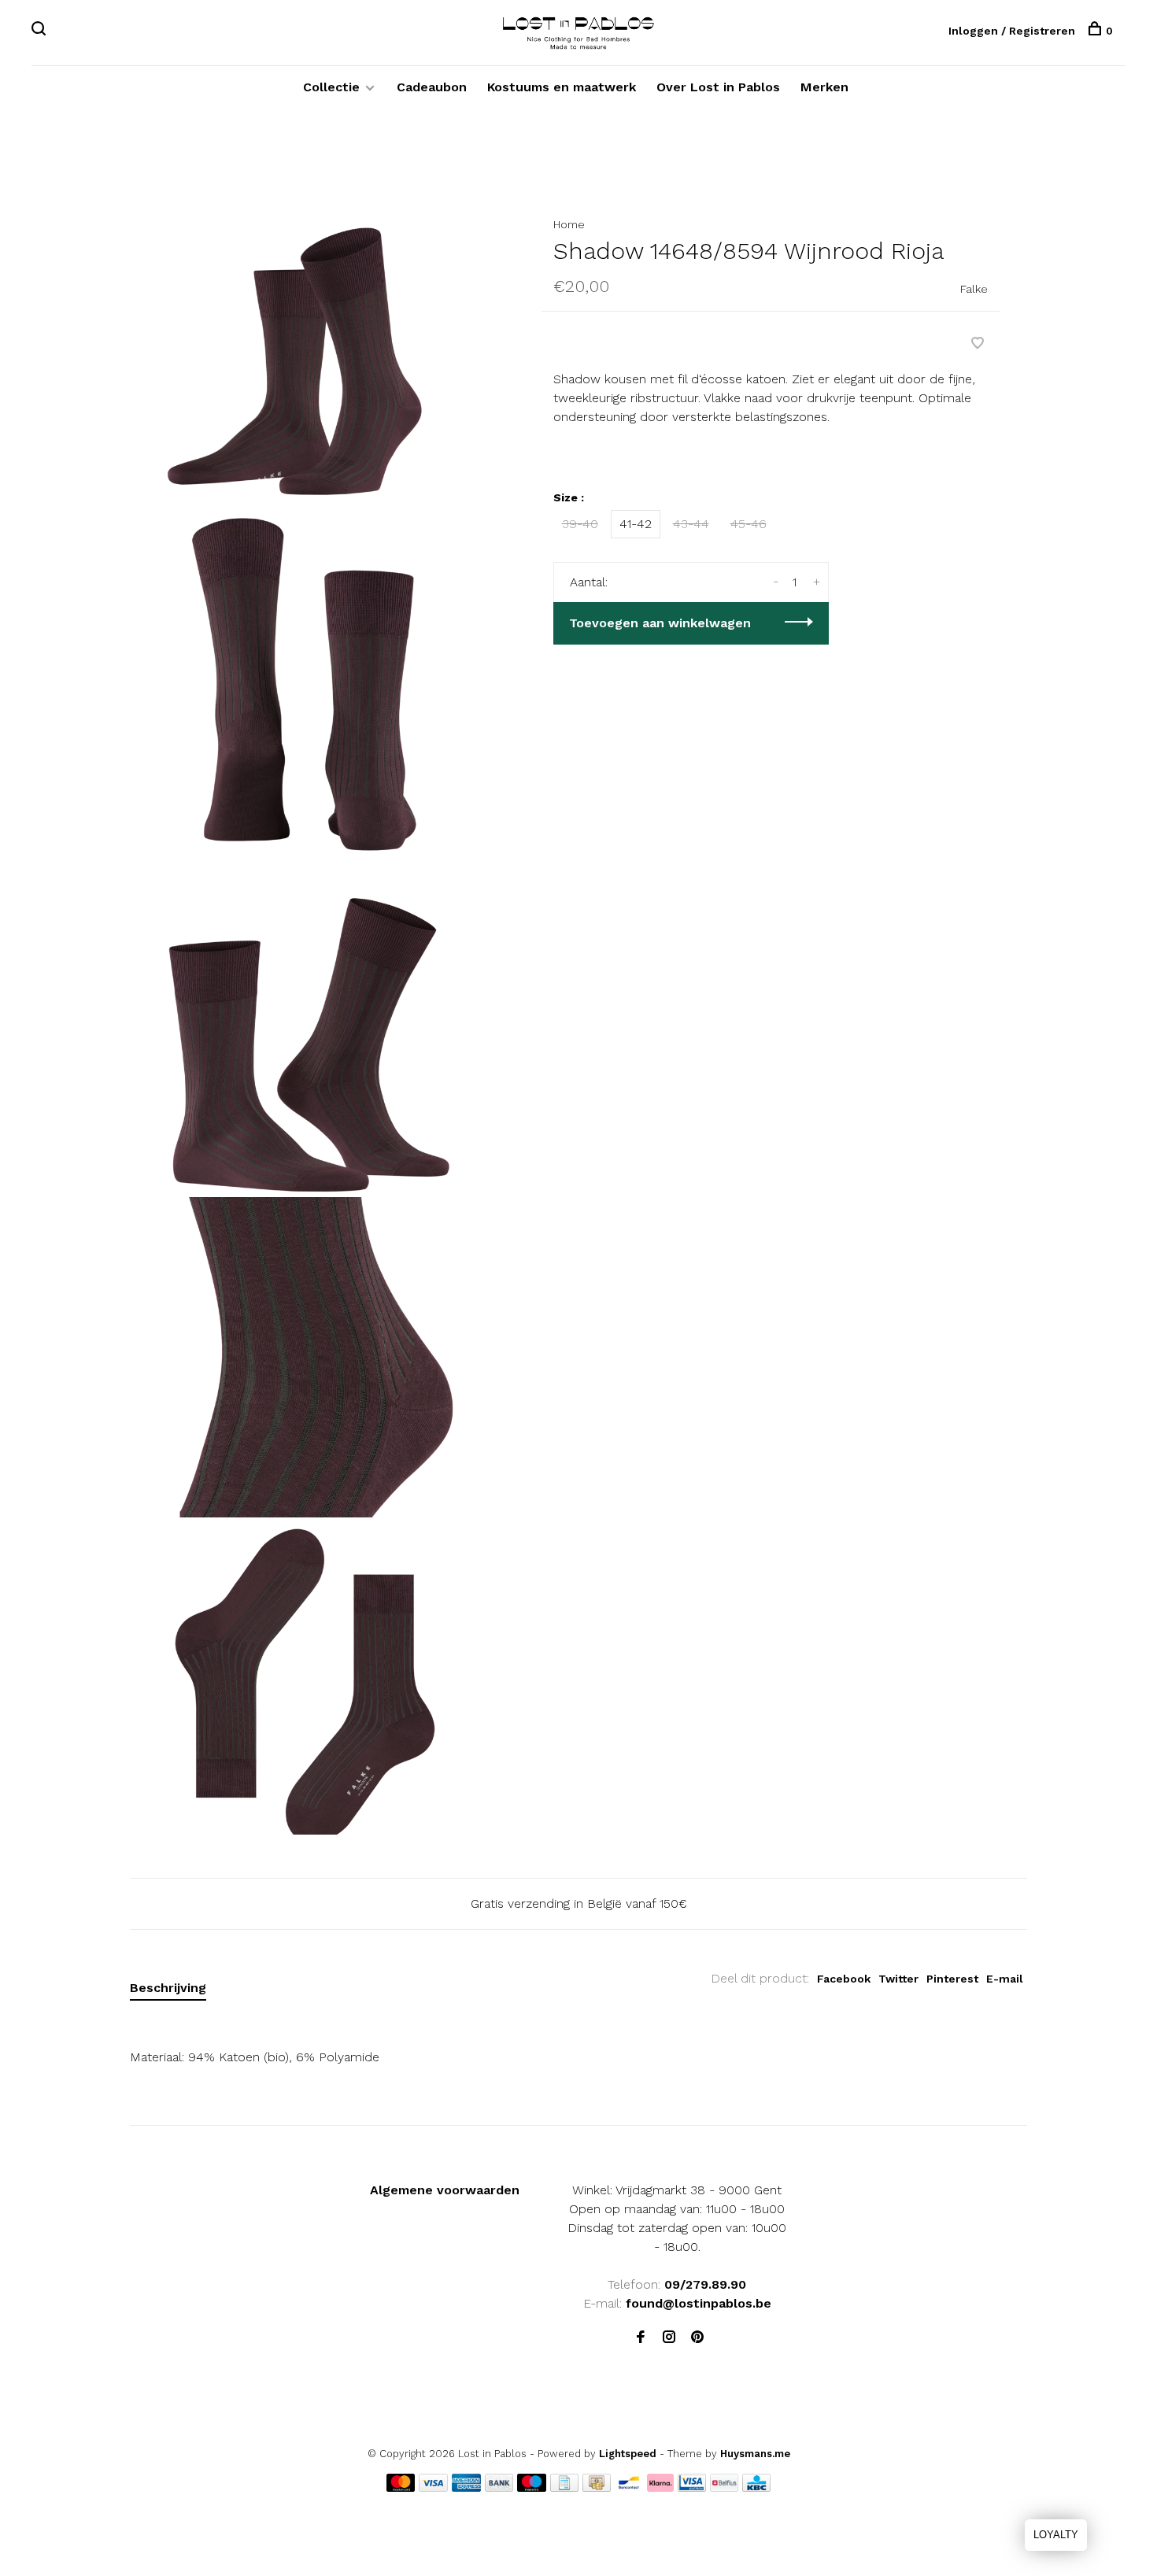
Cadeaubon (432, 87)
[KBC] (756, 2487)
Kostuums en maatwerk (562, 87)
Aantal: (589, 582)
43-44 (691, 524)
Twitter (898, 1979)
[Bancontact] (629, 2487)
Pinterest (952, 1979)
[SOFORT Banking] (661, 2487)
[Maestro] (532, 2487)
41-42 (636, 524)
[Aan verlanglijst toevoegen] (978, 344)
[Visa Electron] (692, 2487)
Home (569, 224)
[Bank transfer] (499, 2487)
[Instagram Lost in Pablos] (669, 2338)
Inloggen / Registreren (1012, 31)
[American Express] (466, 2487)
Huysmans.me (755, 2454)
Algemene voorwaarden (445, 2190)
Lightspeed (628, 2454)
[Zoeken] (41, 31)
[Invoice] (564, 2487)
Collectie (331, 87)
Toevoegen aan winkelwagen (660, 623)
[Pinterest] (697, 2338)
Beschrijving (168, 1988)
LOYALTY (1056, 2535)
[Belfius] (724, 2487)
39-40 (580, 524)
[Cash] (597, 2487)
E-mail (1005, 1979)
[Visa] (433, 2487)
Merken (824, 87)
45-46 (749, 524)
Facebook (844, 1979)
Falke (974, 289)
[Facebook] (641, 2338)
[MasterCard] (401, 2487)
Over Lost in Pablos (718, 87)
